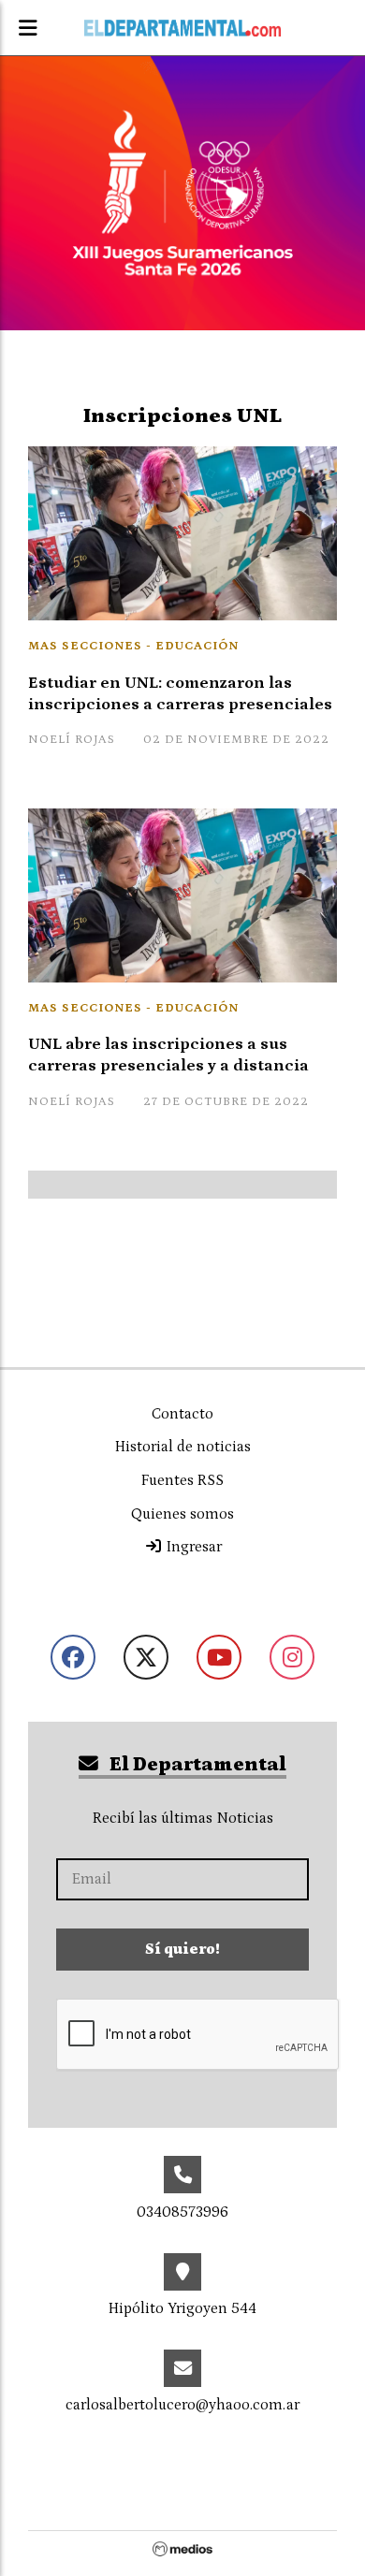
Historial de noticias (183, 1447)
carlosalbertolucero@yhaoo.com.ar (182, 2405)
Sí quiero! (182, 1949)
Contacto (182, 1414)
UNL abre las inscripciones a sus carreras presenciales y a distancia (168, 1055)
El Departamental (196, 1765)
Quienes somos (182, 1514)
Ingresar (192, 1547)
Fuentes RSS (182, 1480)
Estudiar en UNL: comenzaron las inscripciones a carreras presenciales (180, 694)
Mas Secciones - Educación (133, 646)
